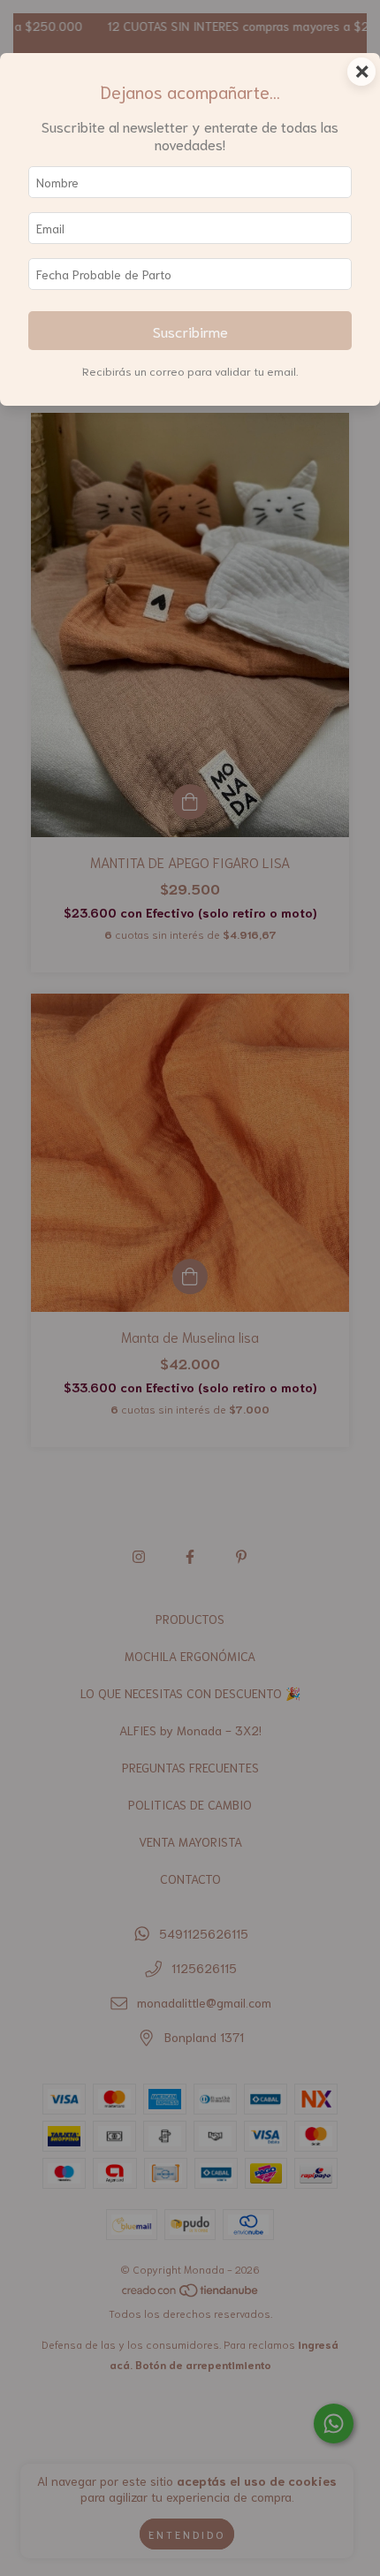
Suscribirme (190, 331)
